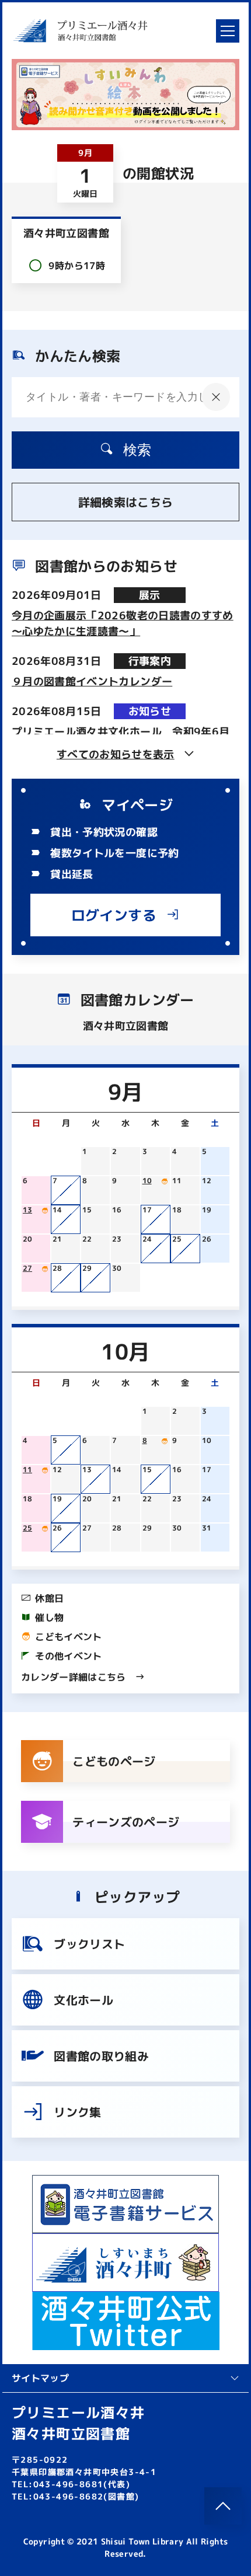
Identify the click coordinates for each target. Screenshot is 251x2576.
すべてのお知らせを (116, 754)
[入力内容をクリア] (216, 397)
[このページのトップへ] (223, 2506)
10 (147, 1181)
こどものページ (114, 1761)
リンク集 (77, 2112)
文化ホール (83, 2000)
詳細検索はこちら (126, 502)
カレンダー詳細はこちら (74, 1677)
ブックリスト (89, 1944)
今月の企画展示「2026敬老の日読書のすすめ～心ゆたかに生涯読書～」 (123, 623)
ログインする (114, 915)
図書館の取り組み (101, 2056)
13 (27, 1210)
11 (27, 1470)
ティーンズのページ (126, 1822)
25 (27, 1528)
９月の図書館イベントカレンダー (92, 682)
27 (27, 1268)
